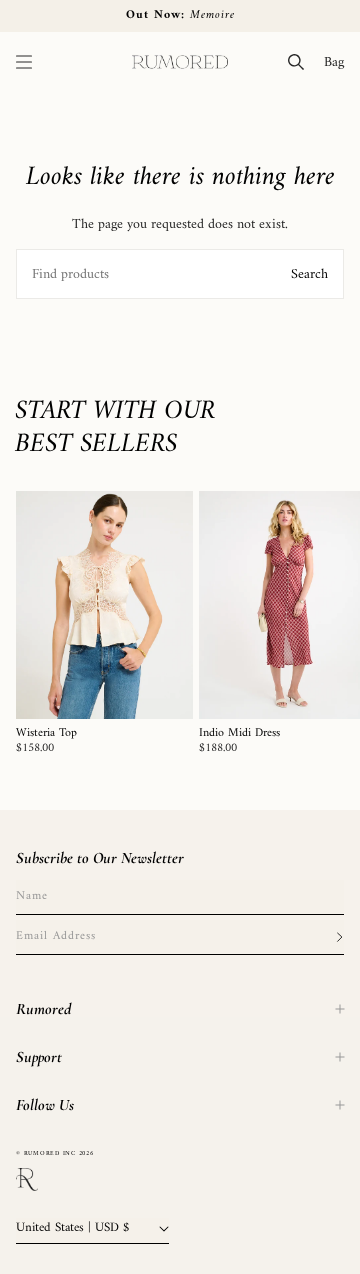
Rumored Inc (50, 1153)
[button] (24, 62)
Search (309, 274)
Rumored (43, 1009)
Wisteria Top (46, 734)
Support (39, 1057)
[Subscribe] (339, 937)
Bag (338, 62)
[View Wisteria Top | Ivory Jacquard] (104, 605)
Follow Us (45, 1105)
